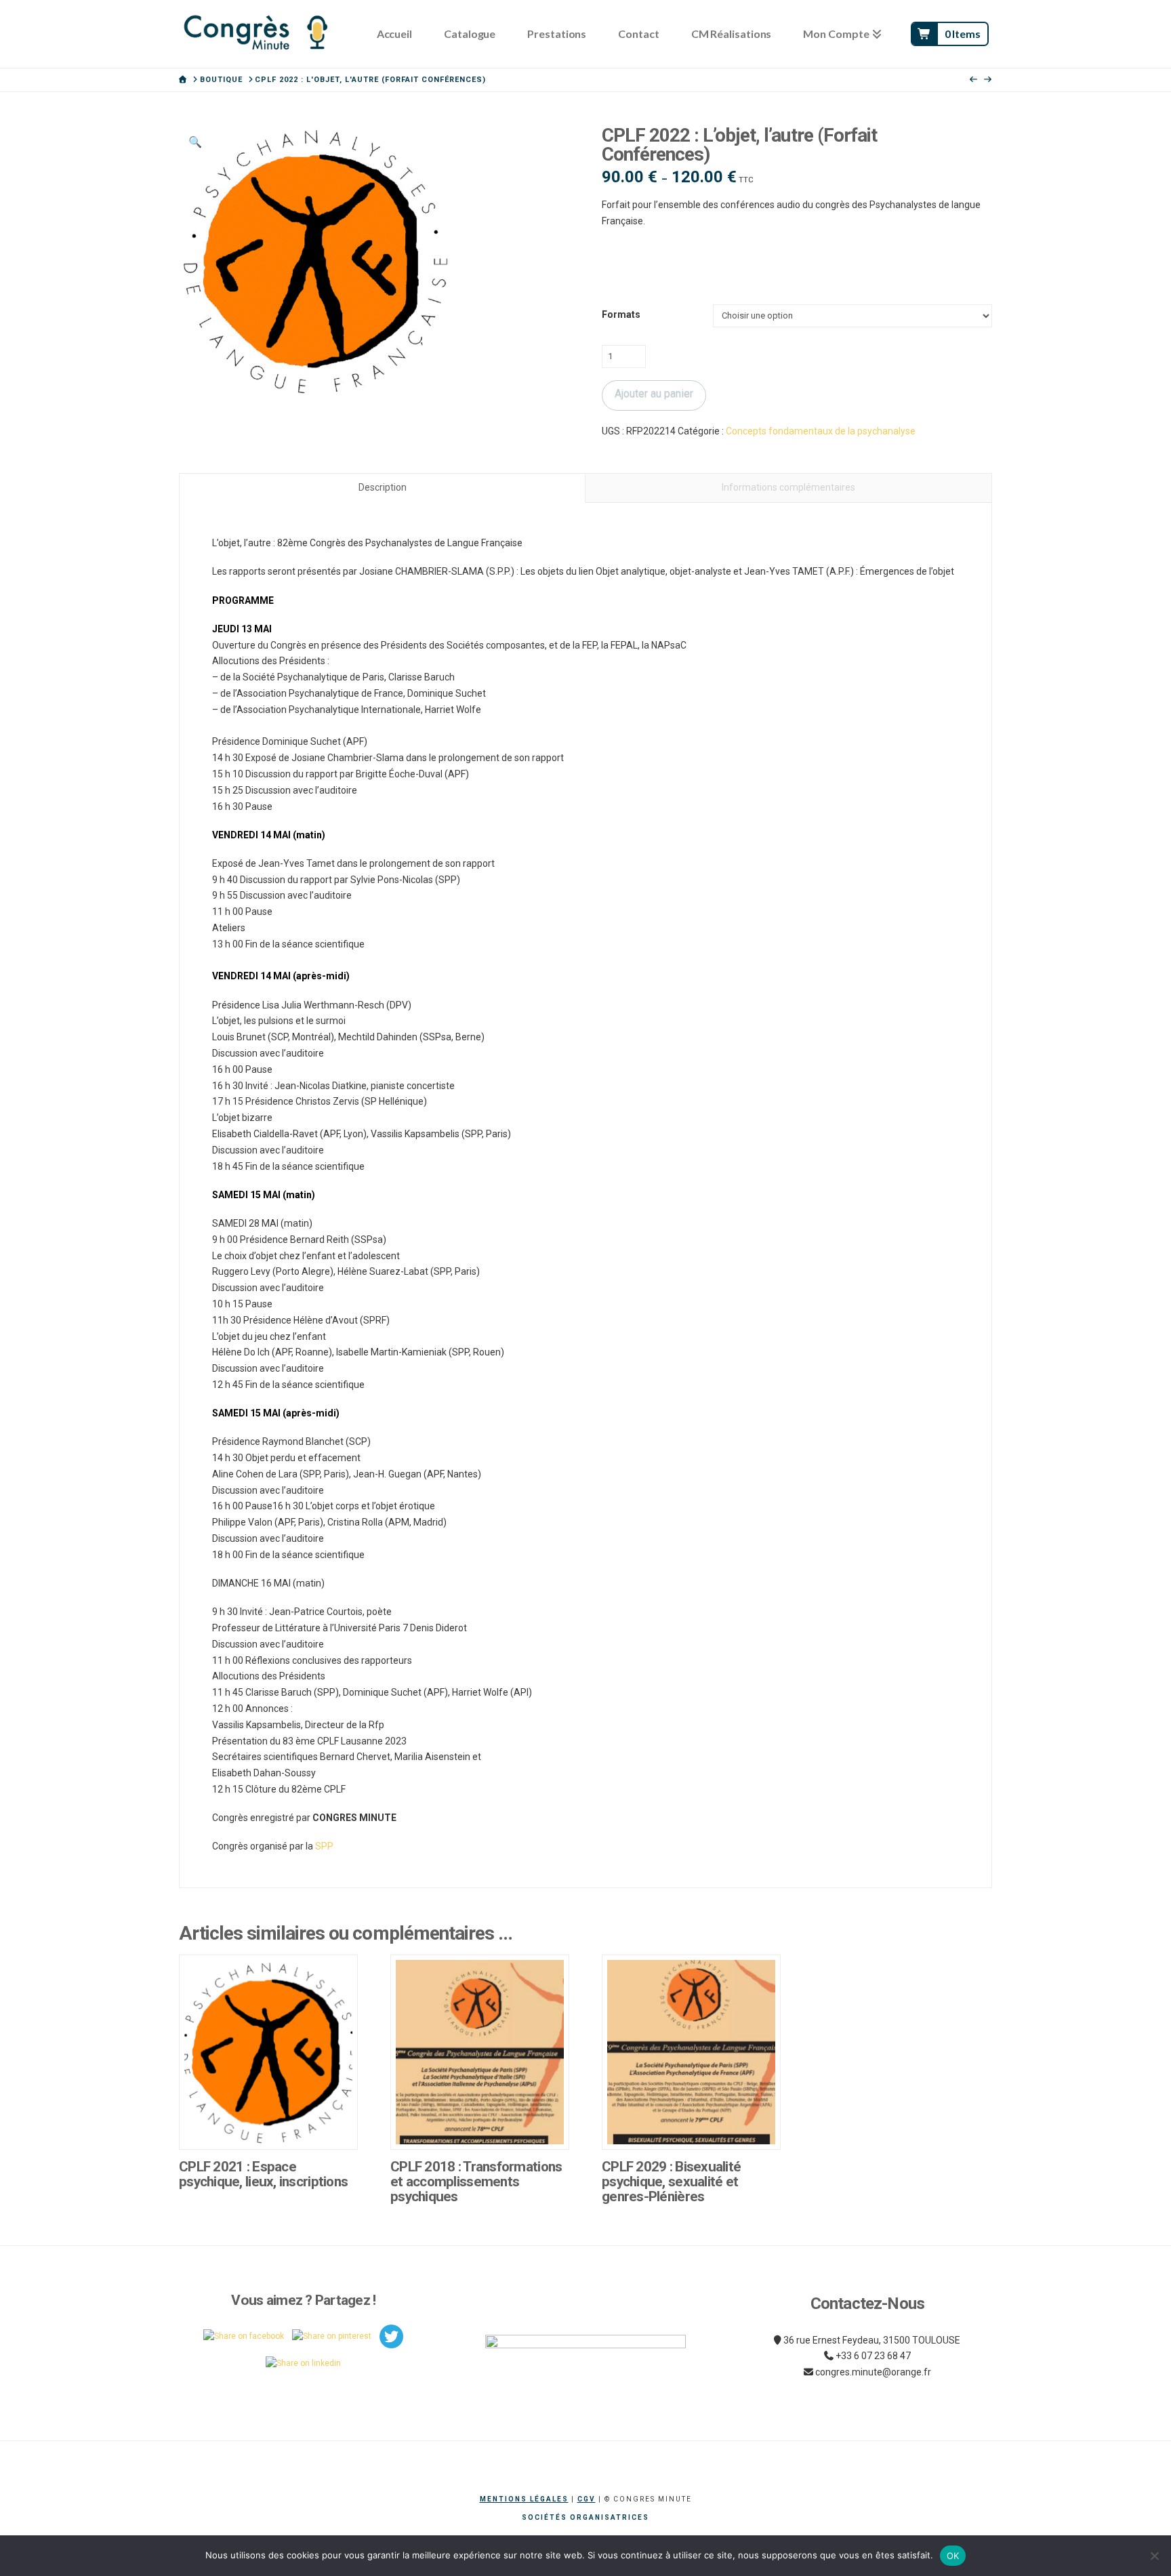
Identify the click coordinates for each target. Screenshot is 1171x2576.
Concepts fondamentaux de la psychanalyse (821, 431)
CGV (587, 2499)
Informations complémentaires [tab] (788, 487)
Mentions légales (524, 2499)
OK (953, 2556)
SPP (324, 1846)
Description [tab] (383, 487)
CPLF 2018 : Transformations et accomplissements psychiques (476, 2182)
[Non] (1154, 2556)
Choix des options (272, 2125)
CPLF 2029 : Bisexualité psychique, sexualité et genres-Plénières (671, 2182)
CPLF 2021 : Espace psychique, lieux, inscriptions (263, 2174)
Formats (621, 314)
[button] (195, 142)
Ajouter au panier (654, 393)
